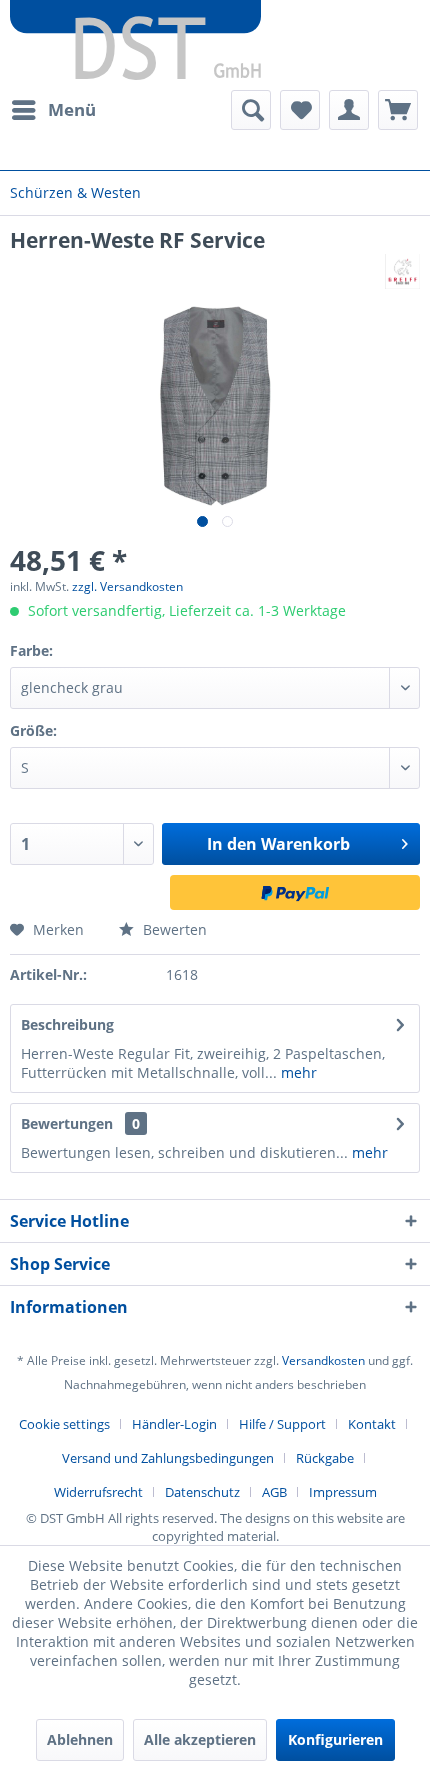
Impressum (343, 1492)
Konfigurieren (335, 1739)
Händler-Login (174, 1424)
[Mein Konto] (349, 110)
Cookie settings (64, 1424)
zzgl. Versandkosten (127, 586)
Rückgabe (325, 1458)
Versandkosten (323, 1360)
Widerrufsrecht (98, 1492)
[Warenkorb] (398, 110)
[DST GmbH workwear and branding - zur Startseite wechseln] (135, 40)
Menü (72, 109)
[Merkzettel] (300, 110)
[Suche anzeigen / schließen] (251, 110)
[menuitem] (53, 110)
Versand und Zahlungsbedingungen (168, 1458)
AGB (274, 1492)
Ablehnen (80, 1739)
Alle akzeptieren (200, 1739)
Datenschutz (202, 1492)
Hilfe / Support (282, 1424)
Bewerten (173, 929)
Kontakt (372, 1424)
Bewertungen (67, 1123)
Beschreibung (67, 1024)
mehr (297, 1072)
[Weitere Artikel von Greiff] (402, 271)
